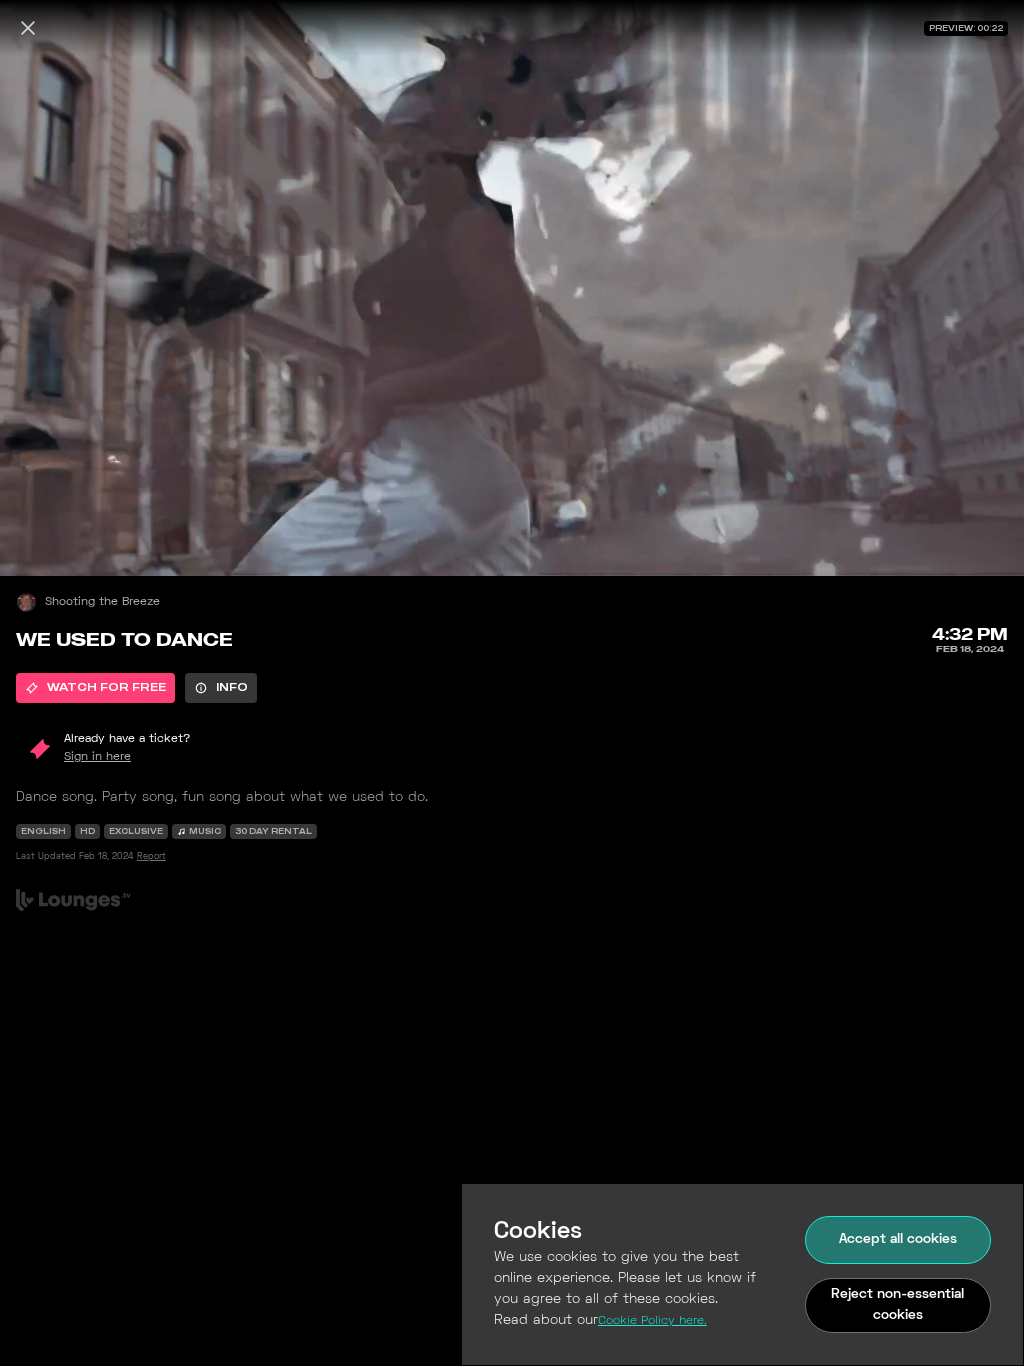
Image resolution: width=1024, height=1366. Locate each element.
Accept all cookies (898, 1239)
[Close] (28, 28)
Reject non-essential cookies (897, 1305)
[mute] (36, 540)
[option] (95, 688)
